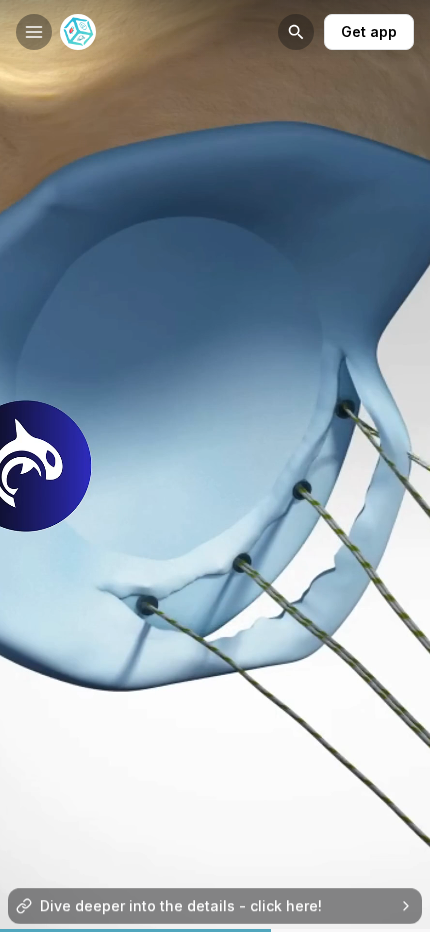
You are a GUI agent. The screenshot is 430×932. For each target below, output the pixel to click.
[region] (215, 930)
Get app (369, 31)
